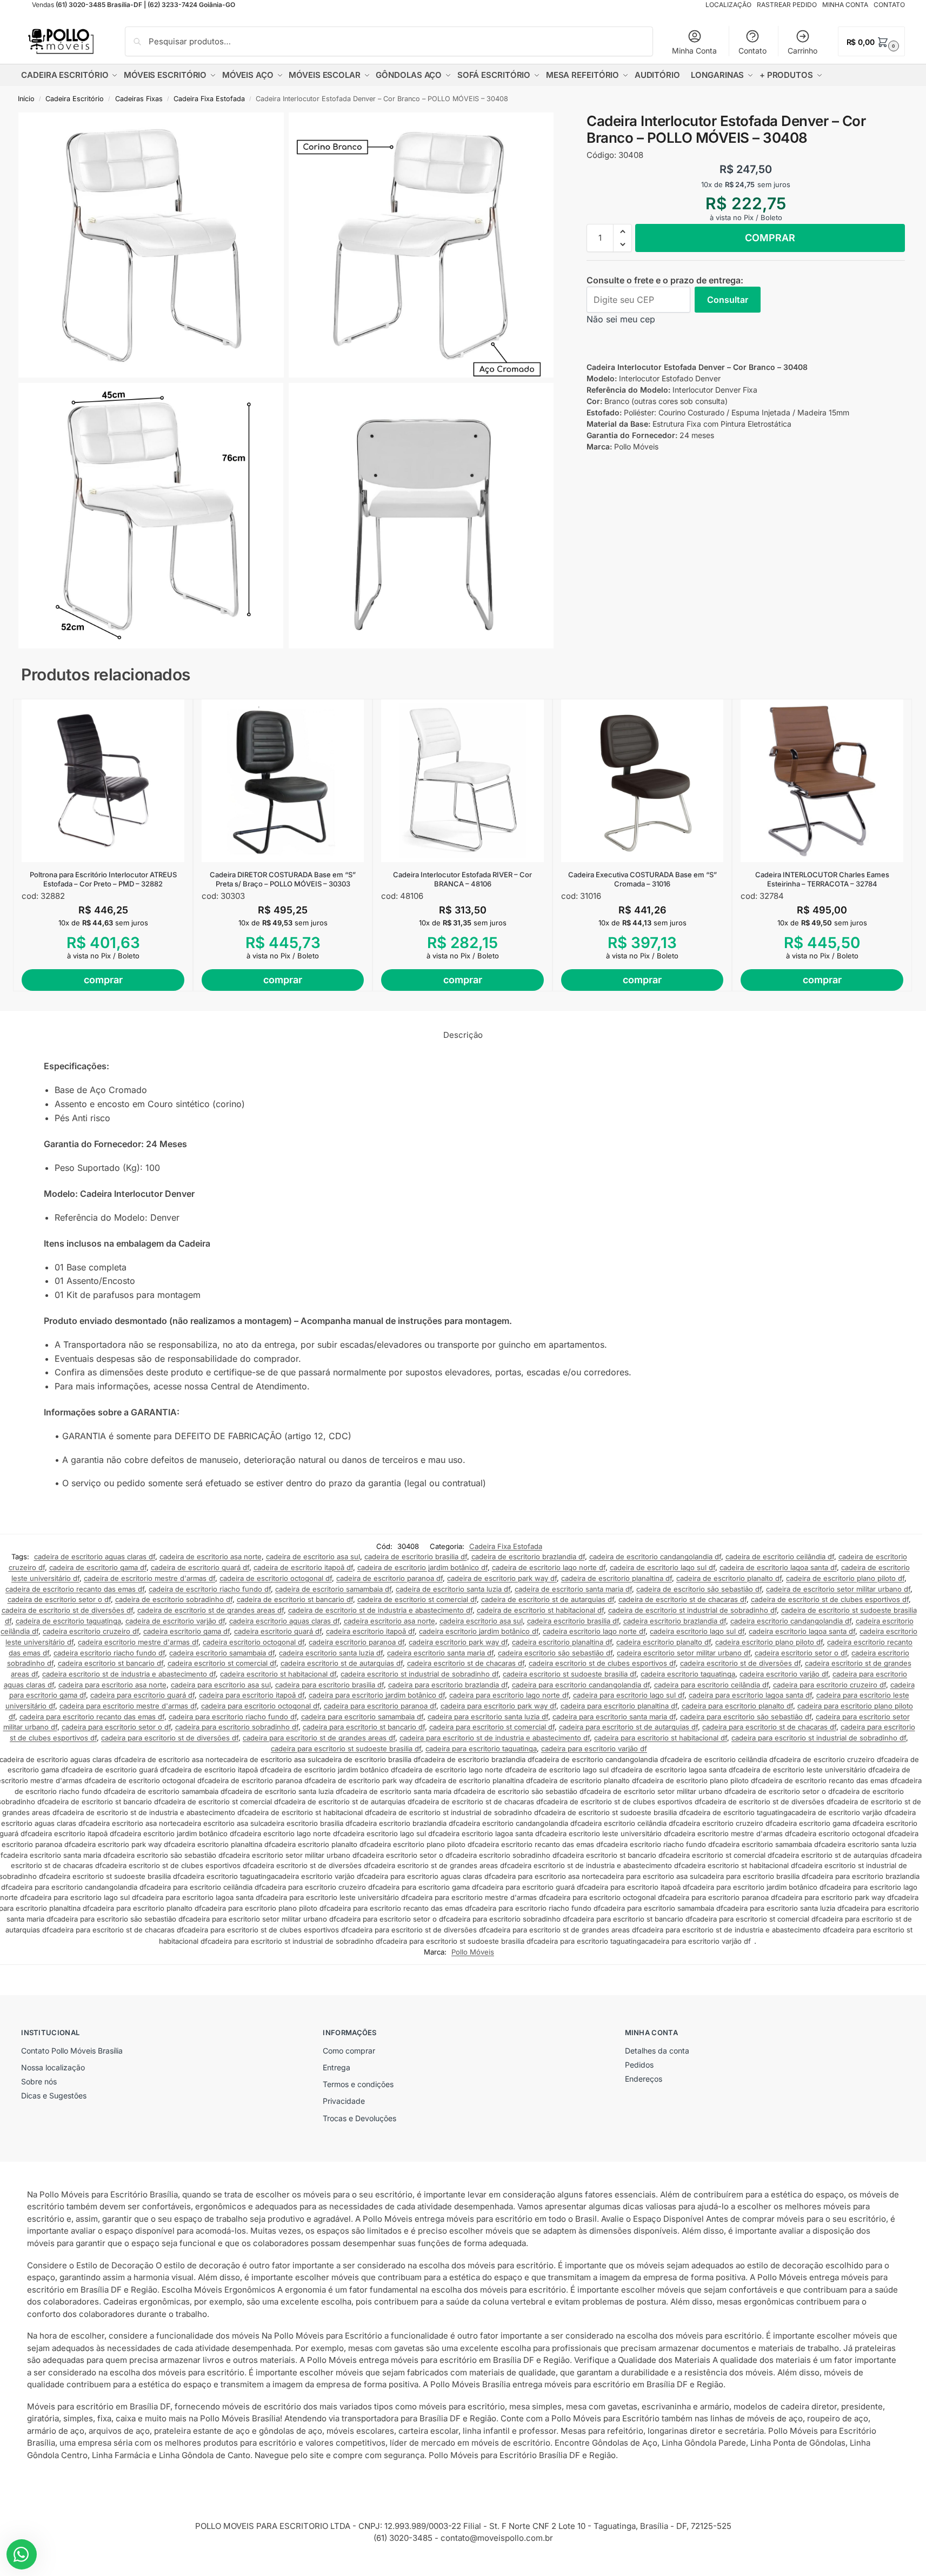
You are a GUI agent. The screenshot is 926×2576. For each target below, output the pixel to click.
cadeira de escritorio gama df (98, 1567)
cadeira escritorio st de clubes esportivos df (602, 1663)
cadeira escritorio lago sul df (697, 1631)
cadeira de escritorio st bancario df (295, 1599)
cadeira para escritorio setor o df (116, 1727)
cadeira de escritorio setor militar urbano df (838, 1589)
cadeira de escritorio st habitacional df (540, 1610)
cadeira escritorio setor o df (801, 1653)
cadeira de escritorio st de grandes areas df (211, 1610)
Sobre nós (39, 2081)
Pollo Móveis (473, 1952)
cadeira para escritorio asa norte (112, 1685)
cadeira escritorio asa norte (389, 1621)
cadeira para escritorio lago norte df (509, 1695)
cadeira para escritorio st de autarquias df (628, 1727)
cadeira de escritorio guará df (200, 1567)
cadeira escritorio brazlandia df (675, 1621)
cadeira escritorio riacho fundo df (109, 1653)
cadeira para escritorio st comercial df (492, 1727)
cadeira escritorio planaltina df (562, 1642)
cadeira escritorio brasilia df (573, 1621)
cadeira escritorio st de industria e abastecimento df (129, 1674)
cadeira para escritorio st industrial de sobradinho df (819, 1738)
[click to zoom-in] (151, 245)
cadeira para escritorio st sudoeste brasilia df (346, 1749)
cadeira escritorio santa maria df (440, 1653)
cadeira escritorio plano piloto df (769, 1642)
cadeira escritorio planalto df (664, 1642)
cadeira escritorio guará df (278, 1631)
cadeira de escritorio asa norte (211, 1557)
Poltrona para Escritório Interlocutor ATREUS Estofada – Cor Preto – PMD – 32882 (103, 879)
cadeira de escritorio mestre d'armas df (149, 1578)
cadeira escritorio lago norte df (594, 1631)
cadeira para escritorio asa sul (221, 1685)
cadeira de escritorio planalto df (729, 1578)
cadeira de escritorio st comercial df (417, 1599)
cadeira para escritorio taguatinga (481, 1749)
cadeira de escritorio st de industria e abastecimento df (380, 1610)
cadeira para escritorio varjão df (594, 1749)
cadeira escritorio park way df (458, 1642)
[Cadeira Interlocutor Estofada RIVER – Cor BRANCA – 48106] (462, 781)
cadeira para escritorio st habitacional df (661, 1738)
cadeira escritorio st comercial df (222, 1663)
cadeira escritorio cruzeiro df (91, 1631)
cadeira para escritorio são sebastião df (746, 1717)
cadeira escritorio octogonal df (254, 1642)
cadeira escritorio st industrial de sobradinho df (419, 1674)
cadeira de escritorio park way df (502, 1578)
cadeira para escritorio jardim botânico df (377, 1695)
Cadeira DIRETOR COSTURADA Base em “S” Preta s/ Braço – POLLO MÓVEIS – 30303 (283, 879)
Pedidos (639, 2065)
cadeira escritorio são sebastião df (555, 1653)
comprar (770, 238)
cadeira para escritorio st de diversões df (170, 1738)
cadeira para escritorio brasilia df (329, 1685)
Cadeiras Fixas (139, 99)
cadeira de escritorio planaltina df (617, 1578)
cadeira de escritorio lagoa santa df (778, 1567)
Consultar (728, 300)
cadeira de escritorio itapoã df (303, 1567)
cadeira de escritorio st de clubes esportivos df (830, 1599)
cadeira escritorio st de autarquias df (342, 1663)
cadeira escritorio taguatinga (688, 1674)
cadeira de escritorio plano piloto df (845, 1578)
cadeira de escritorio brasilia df (416, 1557)
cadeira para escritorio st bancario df (364, 1727)
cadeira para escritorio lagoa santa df (750, 1695)
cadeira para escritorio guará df (142, 1695)
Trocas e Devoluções (359, 2118)
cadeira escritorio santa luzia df (331, 1653)
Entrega (337, 2067)
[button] (871, 41)
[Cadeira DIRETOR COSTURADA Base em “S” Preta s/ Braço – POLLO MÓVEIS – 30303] (283, 781)
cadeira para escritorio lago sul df (629, 1695)
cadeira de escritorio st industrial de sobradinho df (692, 1610)
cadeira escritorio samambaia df (222, 1653)
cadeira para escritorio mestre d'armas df (128, 1706)
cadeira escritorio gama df (186, 1631)
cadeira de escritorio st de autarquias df (548, 1599)
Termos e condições (358, 2084)
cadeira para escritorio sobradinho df (237, 1727)
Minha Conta (694, 51)
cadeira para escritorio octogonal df (260, 1706)
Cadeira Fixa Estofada (209, 99)
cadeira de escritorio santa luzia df (453, 1589)
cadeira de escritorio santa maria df (573, 1589)
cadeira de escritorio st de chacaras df (682, 1599)
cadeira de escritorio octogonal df (276, 1578)
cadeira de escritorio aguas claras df (95, 1557)
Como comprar (349, 2051)
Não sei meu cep (621, 319)
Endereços (644, 2079)
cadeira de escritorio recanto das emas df (75, 1589)
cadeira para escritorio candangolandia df (581, 1685)
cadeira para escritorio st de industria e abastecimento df (495, 1738)
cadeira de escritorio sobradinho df (174, 1599)
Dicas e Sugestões (54, 2095)
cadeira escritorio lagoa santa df (802, 1631)
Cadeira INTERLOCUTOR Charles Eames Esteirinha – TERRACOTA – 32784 (822, 879)
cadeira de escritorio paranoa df (389, 1578)
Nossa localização (53, 2067)
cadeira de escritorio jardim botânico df (422, 1567)
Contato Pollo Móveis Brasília (72, 2051)
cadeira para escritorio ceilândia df (711, 1685)
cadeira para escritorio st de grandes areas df (319, 1738)
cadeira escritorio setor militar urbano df (684, 1653)
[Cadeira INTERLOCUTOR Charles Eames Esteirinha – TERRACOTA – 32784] (822, 781)
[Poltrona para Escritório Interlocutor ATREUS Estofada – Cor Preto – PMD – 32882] (103, 781)
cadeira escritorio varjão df (784, 1674)
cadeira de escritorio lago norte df (549, 1567)
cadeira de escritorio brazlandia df (528, 1557)
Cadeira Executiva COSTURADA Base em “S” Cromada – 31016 (642, 879)
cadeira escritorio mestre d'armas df (138, 1642)
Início (26, 99)
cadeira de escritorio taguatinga (68, 1621)
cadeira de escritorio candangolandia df (655, 1557)
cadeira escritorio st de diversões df (740, 1663)
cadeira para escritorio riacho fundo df (233, 1717)
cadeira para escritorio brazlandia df (448, 1685)
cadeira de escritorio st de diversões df (67, 1610)
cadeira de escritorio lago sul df (662, 1567)
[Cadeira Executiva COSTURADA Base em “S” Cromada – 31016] (642, 781)
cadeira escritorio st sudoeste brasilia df (569, 1674)
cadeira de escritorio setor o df (59, 1599)
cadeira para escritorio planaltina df (619, 1706)
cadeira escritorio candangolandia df (791, 1621)
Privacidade (344, 2101)
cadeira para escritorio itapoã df (252, 1695)
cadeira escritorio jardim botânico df (479, 1631)
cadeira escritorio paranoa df (357, 1642)
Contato (752, 51)
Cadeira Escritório (75, 99)
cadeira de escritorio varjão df (175, 1621)
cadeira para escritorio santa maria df (614, 1717)
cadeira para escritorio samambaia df (362, 1717)
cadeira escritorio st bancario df (111, 1663)
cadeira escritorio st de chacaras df (466, 1663)
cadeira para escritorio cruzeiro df (830, 1685)
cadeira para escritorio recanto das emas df (92, 1717)
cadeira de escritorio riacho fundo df (210, 1589)
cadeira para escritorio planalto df (737, 1706)
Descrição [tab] (463, 1035)
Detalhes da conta (657, 2051)
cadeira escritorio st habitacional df (278, 1674)
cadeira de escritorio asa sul (313, 1557)
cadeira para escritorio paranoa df (380, 1706)
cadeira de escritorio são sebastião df (699, 1589)
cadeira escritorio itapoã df (370, 1631)
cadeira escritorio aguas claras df (284, 1621)
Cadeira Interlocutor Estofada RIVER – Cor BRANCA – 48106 (462, 879)
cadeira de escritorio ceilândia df (780, 1557)
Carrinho (802, 51)
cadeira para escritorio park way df (498, 1706)
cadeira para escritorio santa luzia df (488, 1717)
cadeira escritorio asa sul (481, 1621)
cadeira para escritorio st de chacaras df (769, 1727)
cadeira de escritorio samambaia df (333, 1589)
